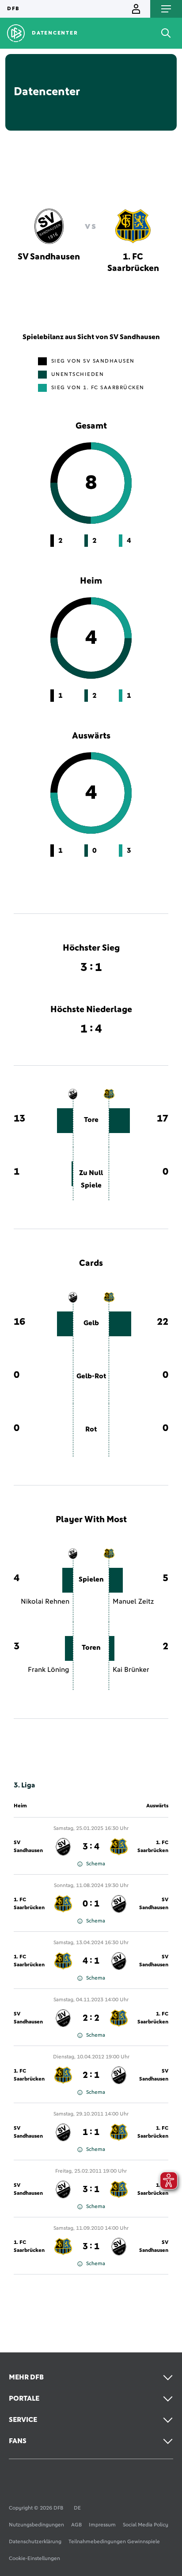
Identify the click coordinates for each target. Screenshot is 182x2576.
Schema (96, 1864)
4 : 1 (91, 1961)
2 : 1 (91, 2075)
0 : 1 (91, 1904)
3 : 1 (91, 2189)
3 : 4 (91, 1847)
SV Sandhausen (28, 1847)
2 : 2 (91, 2018)
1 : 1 (91, 2132)
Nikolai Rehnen (45, 1601)
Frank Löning (49, 1670)
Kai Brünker (131, 1670)
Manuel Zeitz (133, 1601)
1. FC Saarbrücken (153, 1847)
